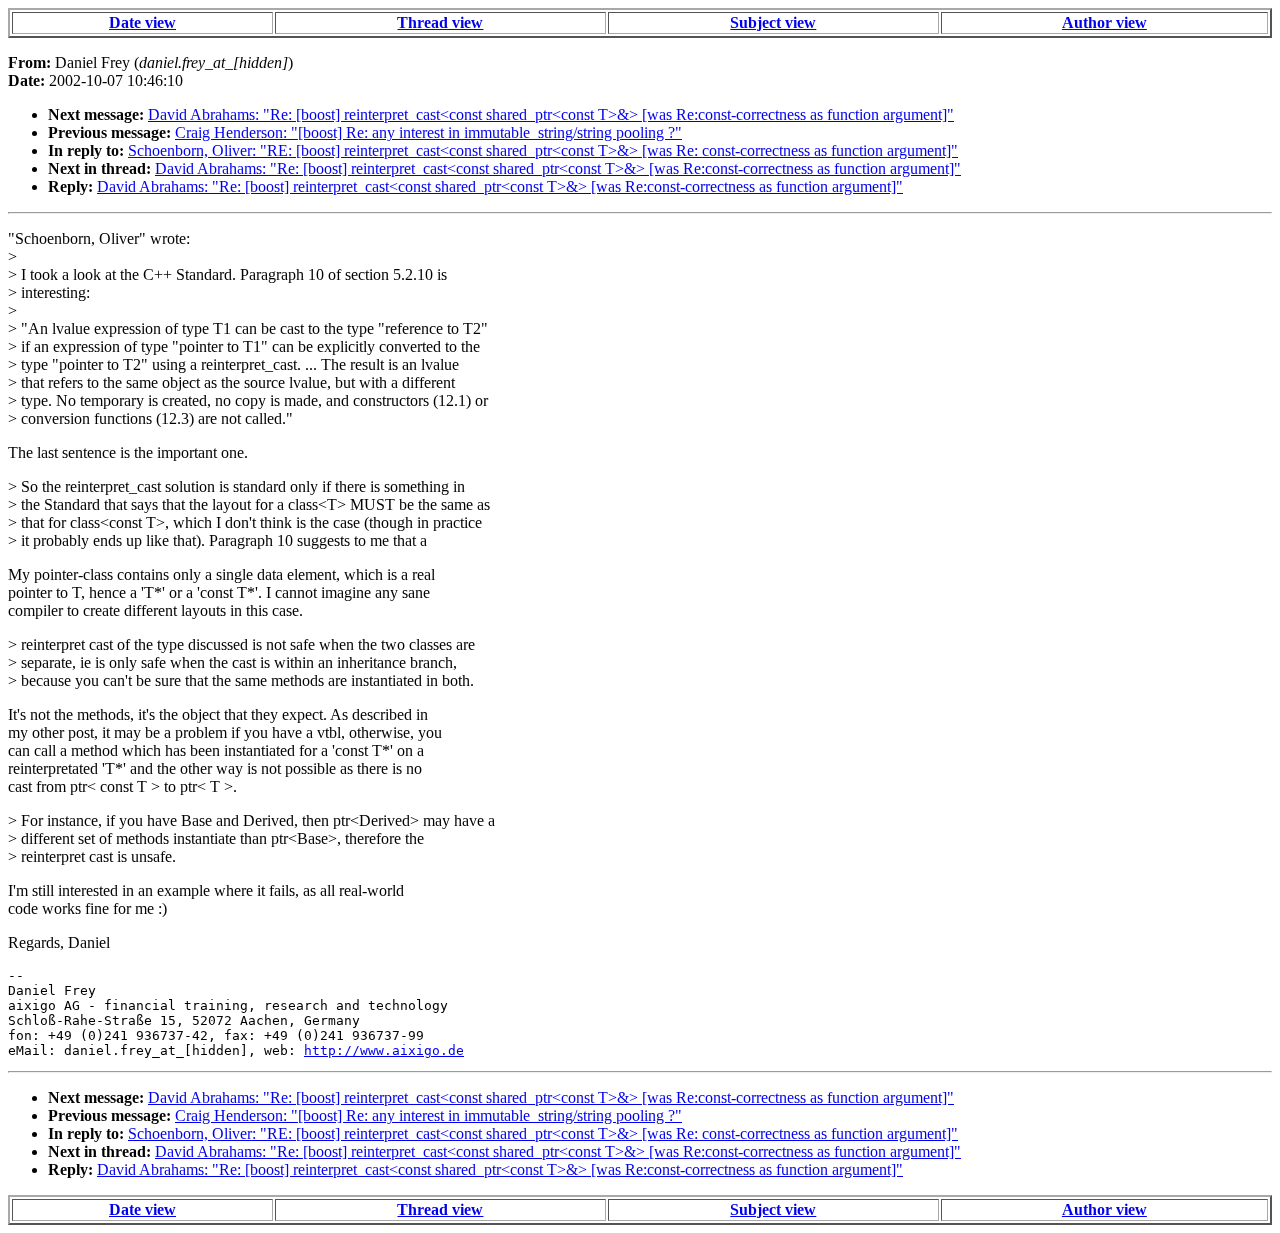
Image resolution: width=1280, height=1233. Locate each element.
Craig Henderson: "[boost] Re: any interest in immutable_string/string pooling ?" (428, 132)
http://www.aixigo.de (384, 1050)
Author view (1104, 22)
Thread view (440, 22)
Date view (142, 22)
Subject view (773, 22)
